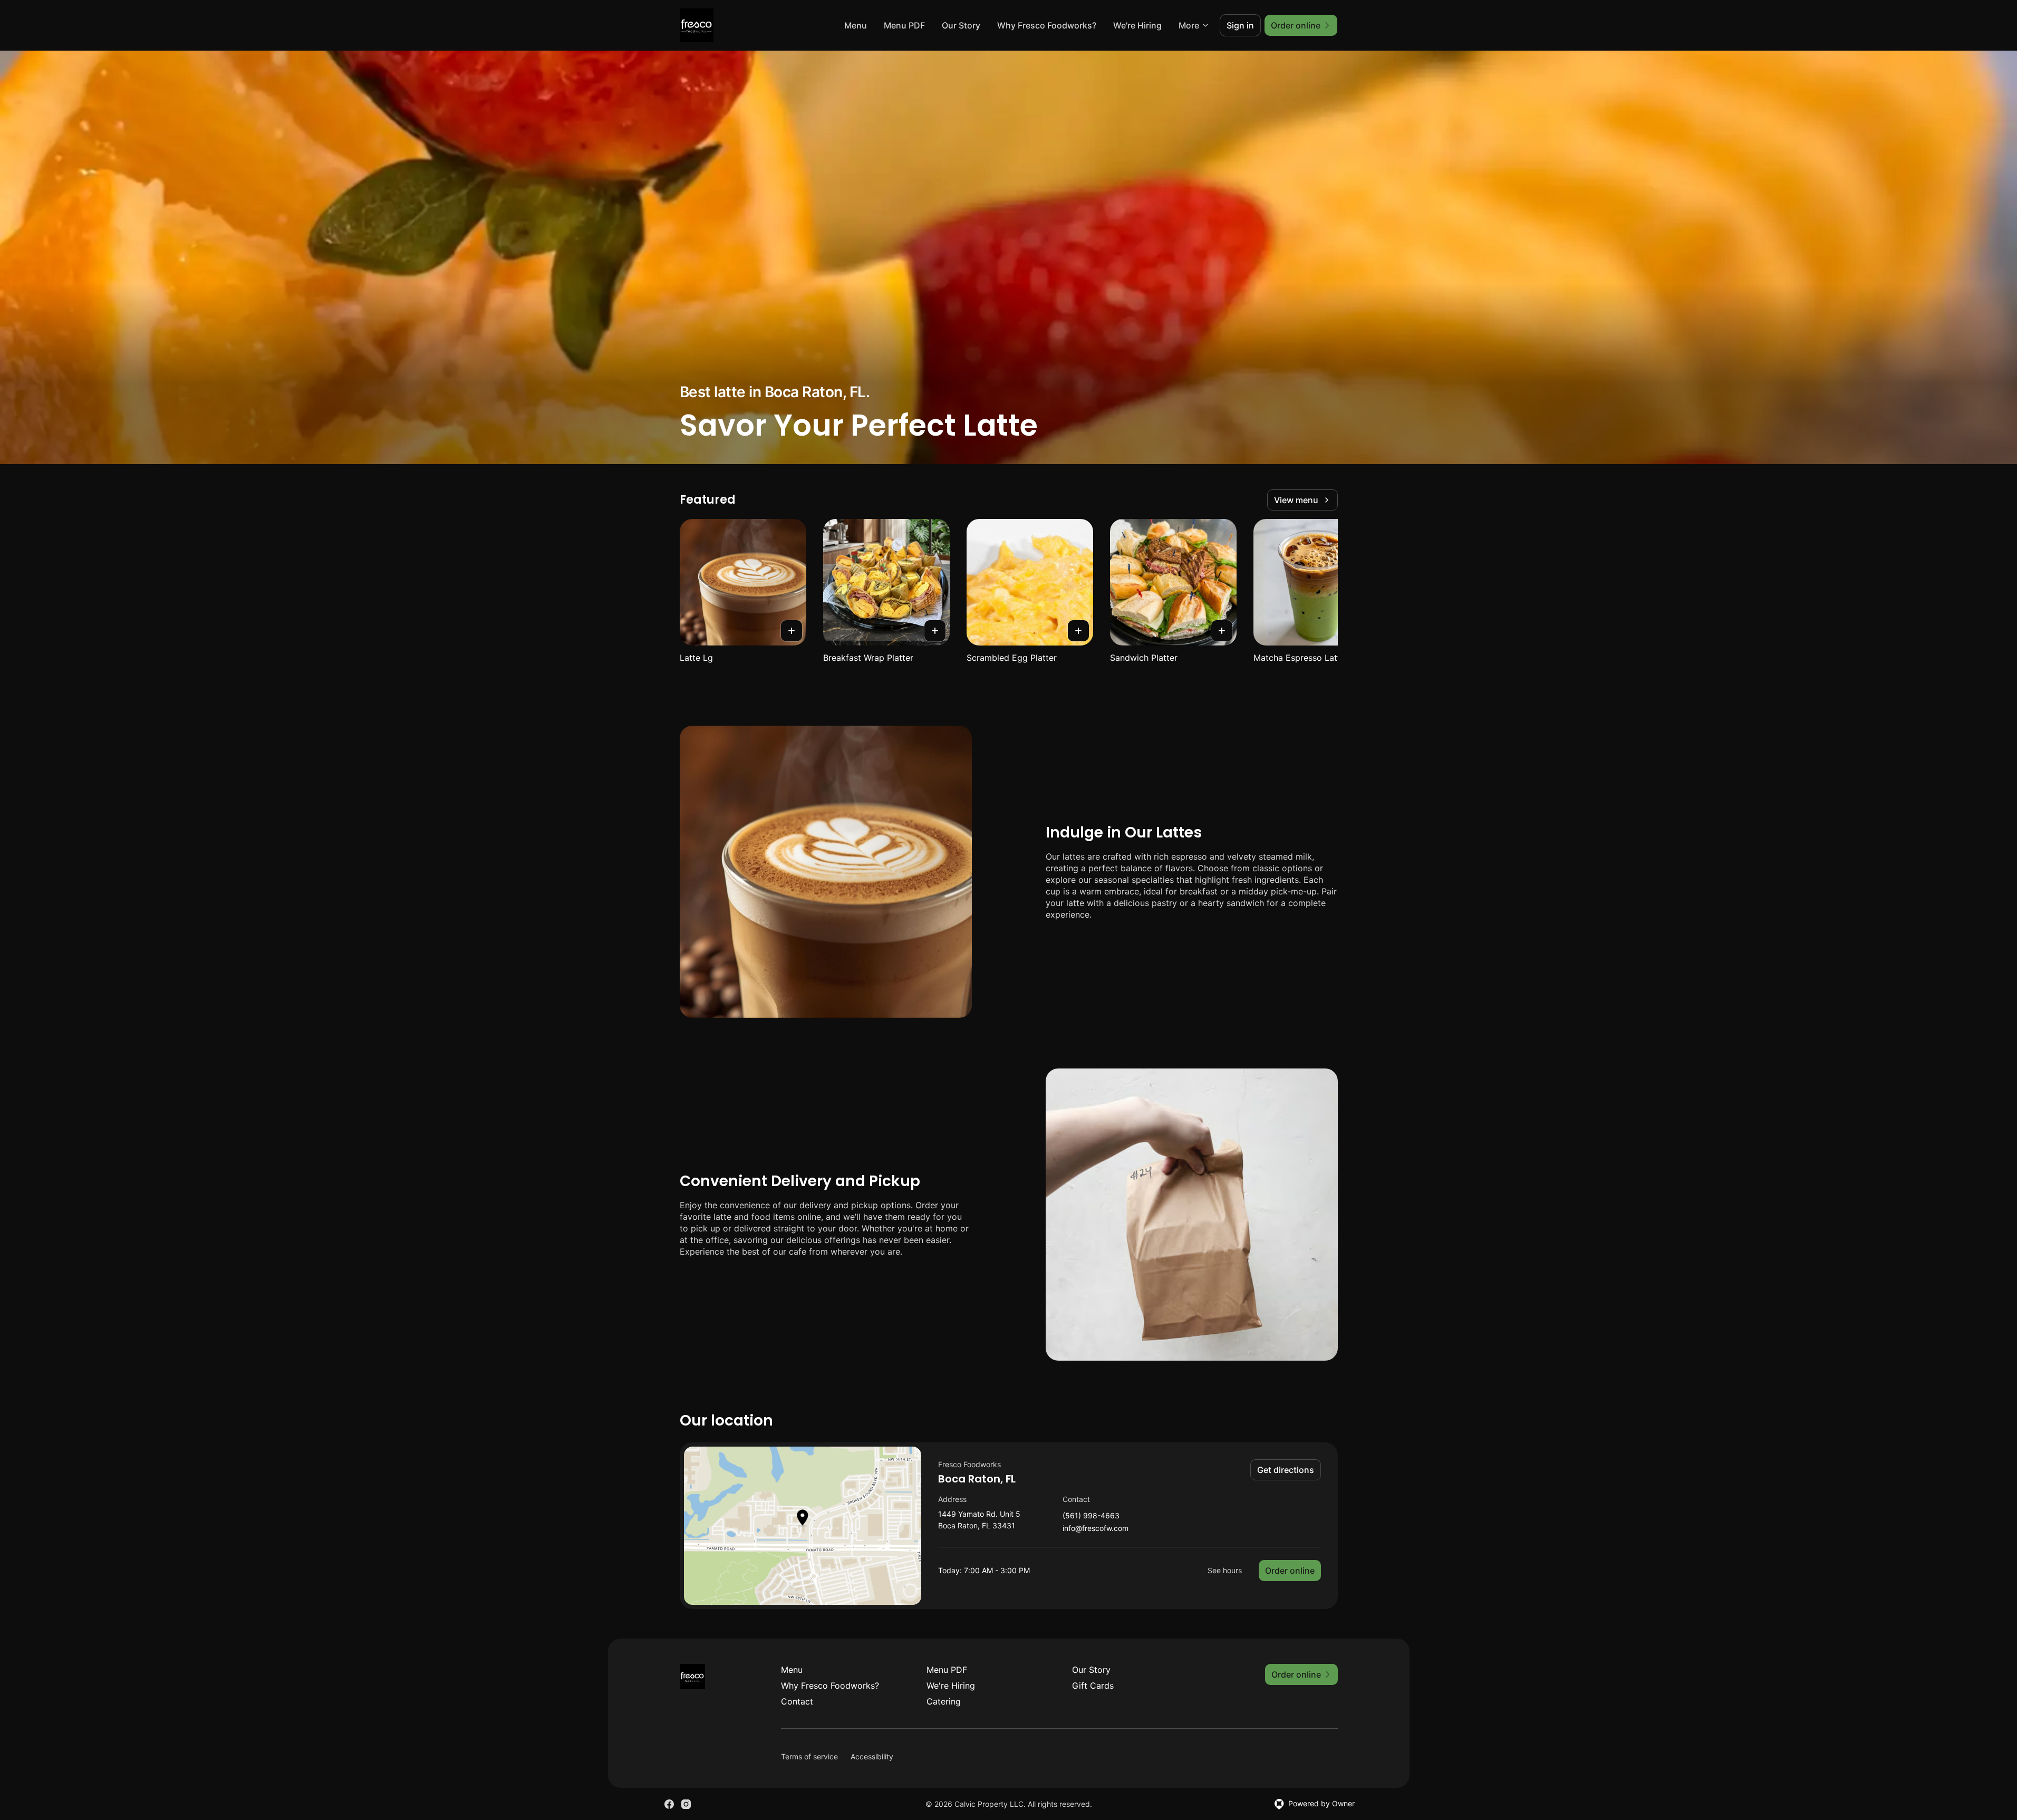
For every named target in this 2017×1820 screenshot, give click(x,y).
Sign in (1240, 25)
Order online (1290, 1571)
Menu (856, 25)
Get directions (1286, 1470)
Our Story (961, 25)
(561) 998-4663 (1091, 1516)
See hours (1225, 1570)
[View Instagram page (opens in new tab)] (686, 1804)
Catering (944, 1701)
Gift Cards (1093, 1686)
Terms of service (809, 1756)
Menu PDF (904, 25)
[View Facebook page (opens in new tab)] (669, 1804)
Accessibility (872, 1756)
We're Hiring (1137, 25)
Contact (797, 1701)
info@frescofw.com (1096, 1529)
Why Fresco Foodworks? (1047, 25)
